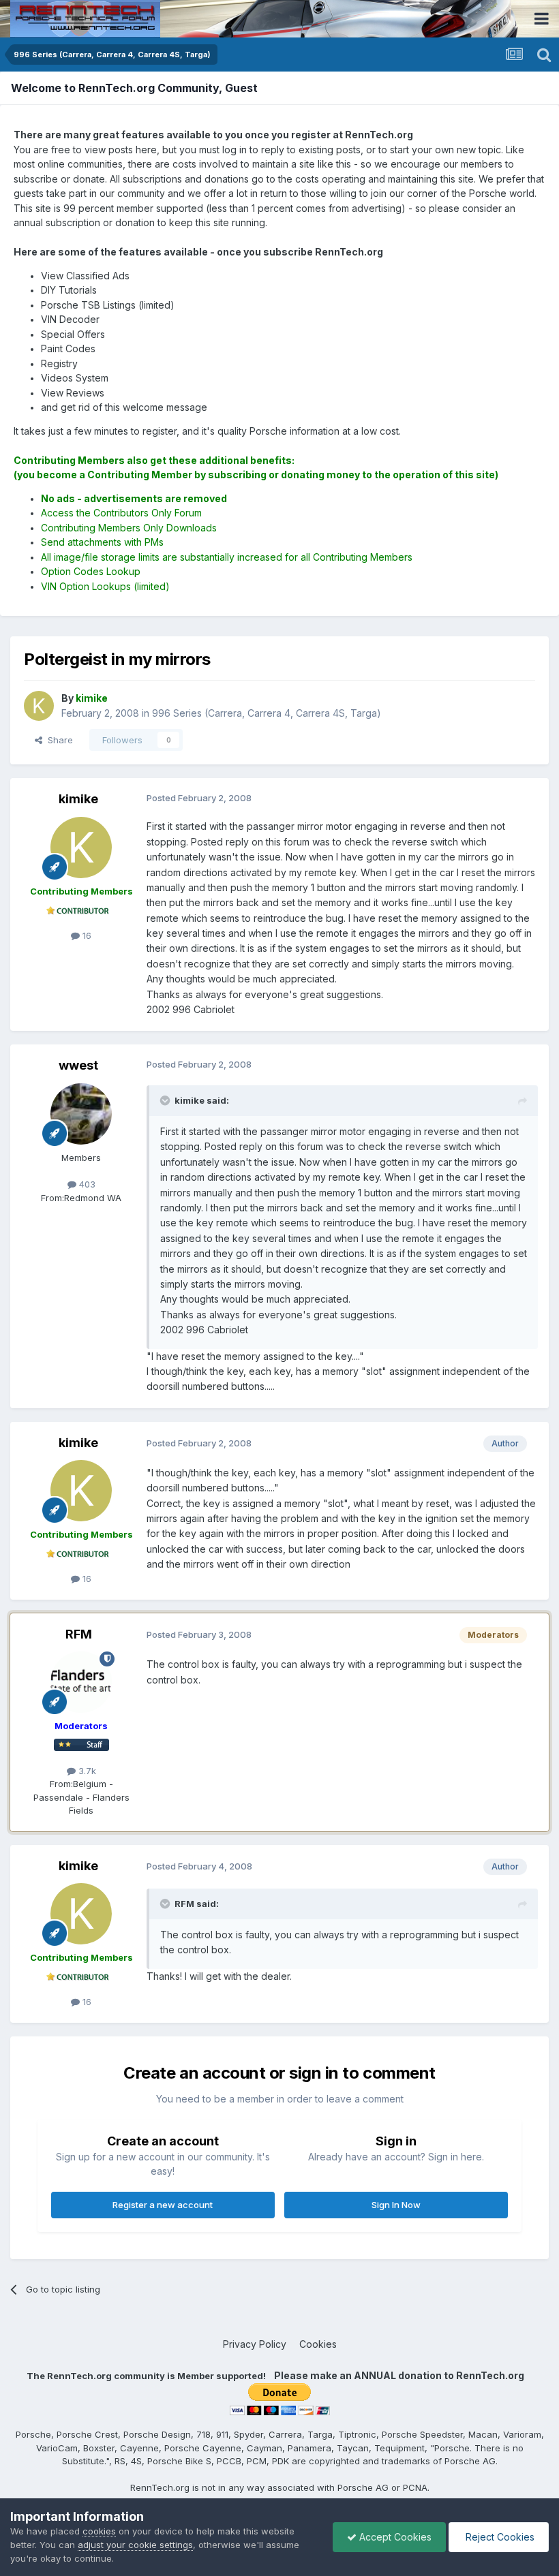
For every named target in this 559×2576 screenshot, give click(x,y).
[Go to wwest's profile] (81, 1114)
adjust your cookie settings (135, 2545)
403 (86, 1184)
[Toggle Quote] (166, 1100)
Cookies (318, 2344)
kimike (78, 799)
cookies (99, 2531)
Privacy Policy (255, 2344)
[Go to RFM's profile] (81, 1682)
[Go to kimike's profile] (39, 706)
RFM (79, 1634)
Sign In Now (396, 2205)
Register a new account (163, 2205)
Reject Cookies (499, 2537)
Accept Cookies (394, 2537)
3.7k (86, 1771)
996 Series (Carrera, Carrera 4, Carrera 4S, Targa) (267, 713)
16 (86, 935)
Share (58, 740)
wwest (78, 1065)
